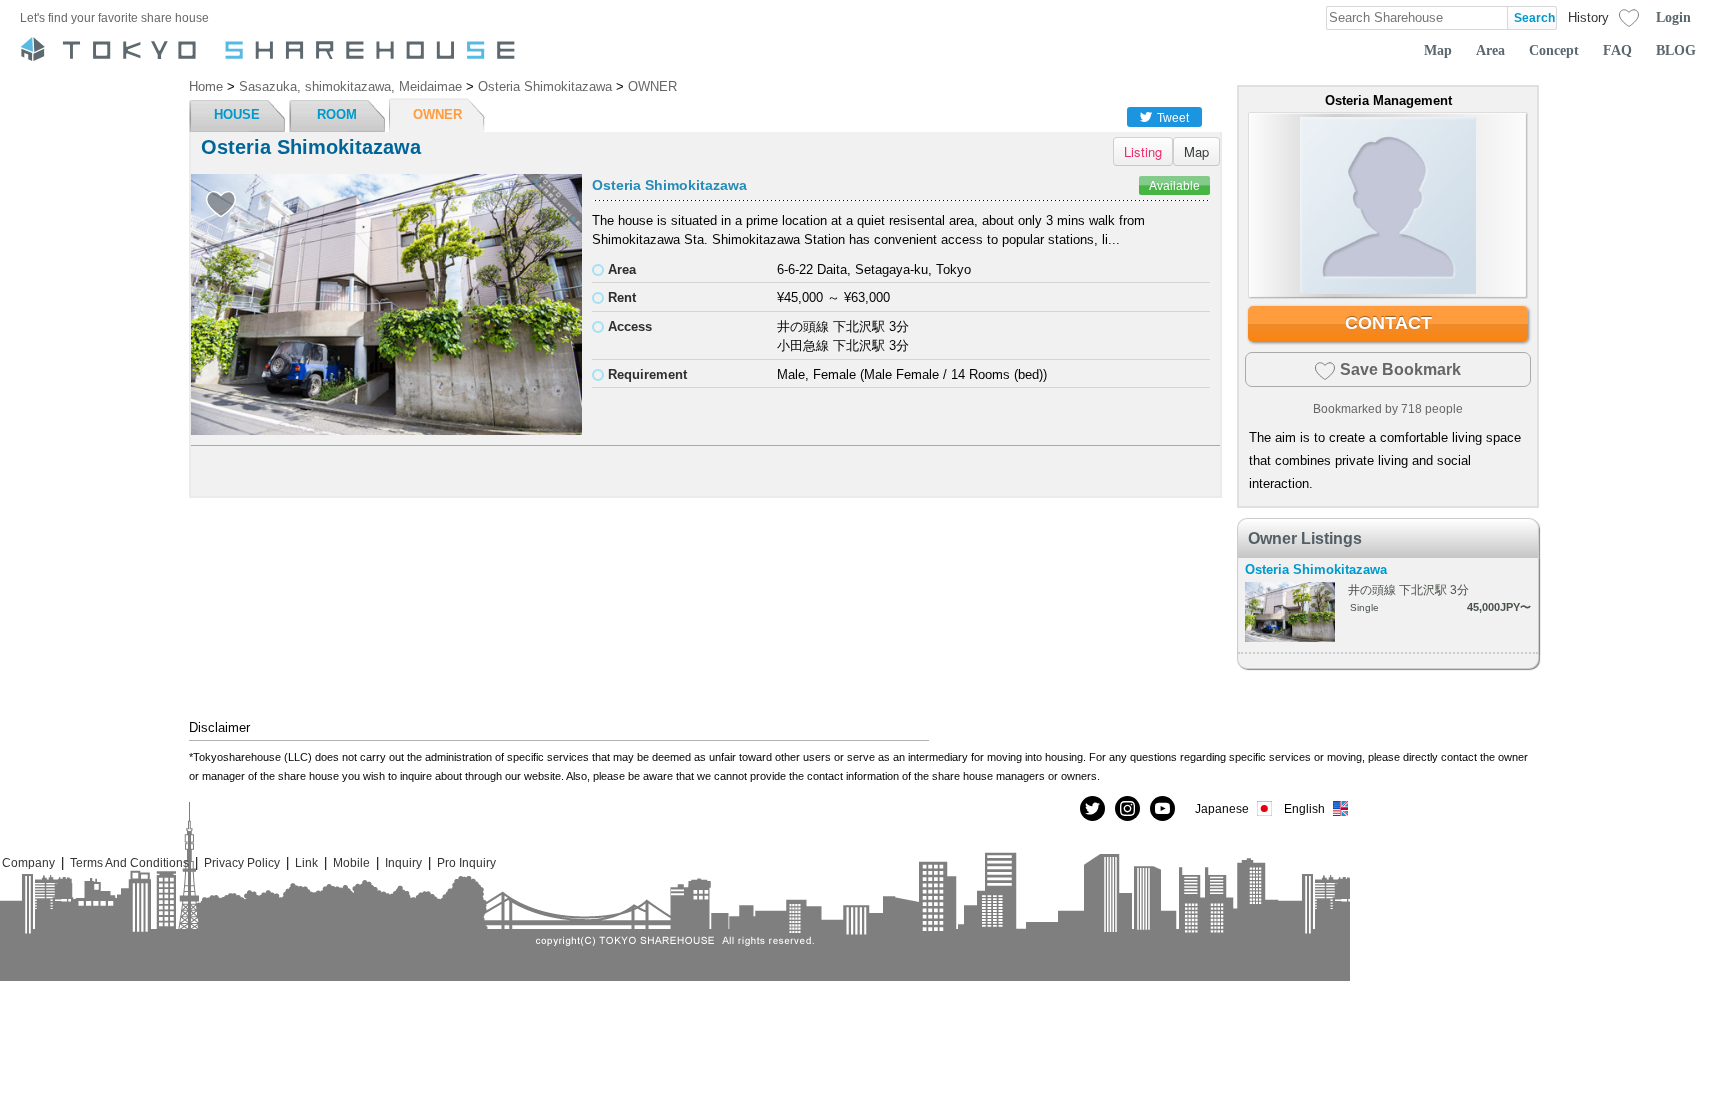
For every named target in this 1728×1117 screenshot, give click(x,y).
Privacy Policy (242, 862)
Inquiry (403, 862)
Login (1673, 17)
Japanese (1222, 808)
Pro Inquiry (466, 862)
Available (1174, 185)
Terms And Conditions (129, 862)
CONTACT (1388, 323)
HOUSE (237, 114)
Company (28, 862)
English (1304, 808)
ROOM (337, 114)
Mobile (351, 862)
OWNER (437, 114)
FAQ (1617, 50)
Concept (1554, 50)
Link (306, 862)
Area (1490, 50)
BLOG (1676, 50)
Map (1438, 50)
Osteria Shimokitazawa (669, 185)
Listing (1143, 151)
